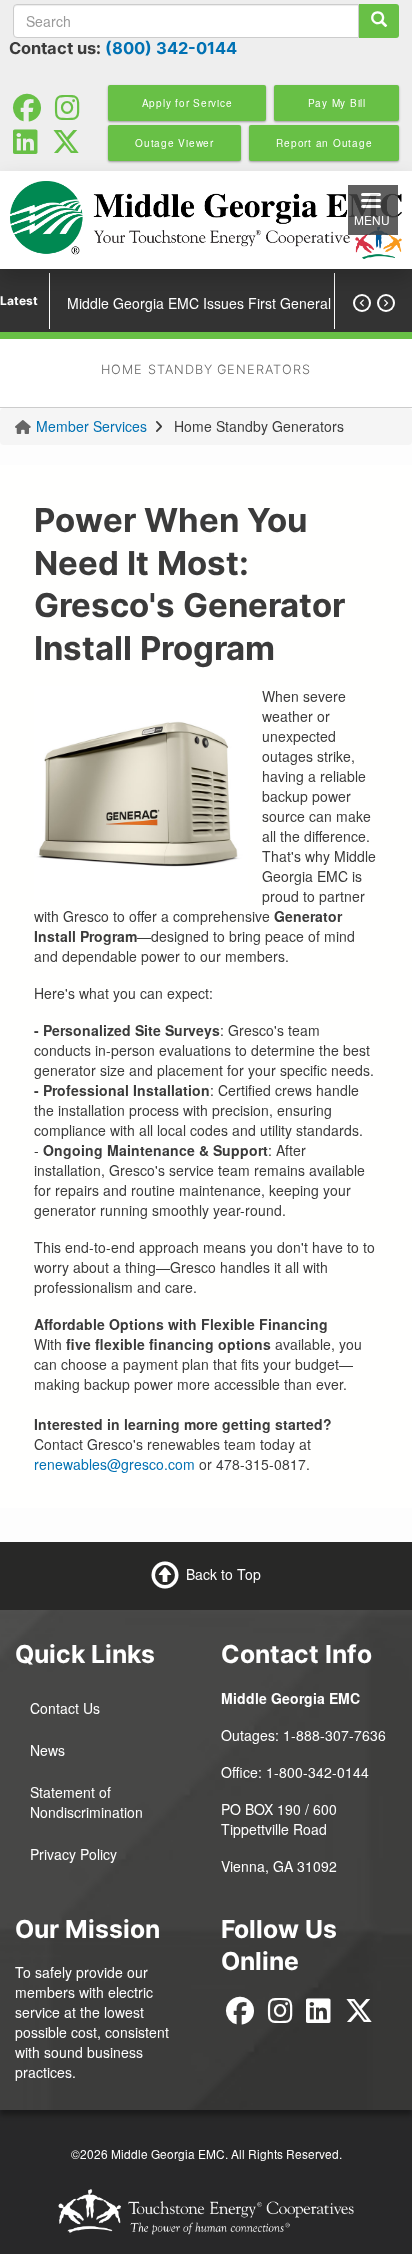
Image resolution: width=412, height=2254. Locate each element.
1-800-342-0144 (317, 1772)
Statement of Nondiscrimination (86, 1802)
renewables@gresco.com (114, 1464)
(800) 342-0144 (171, 48)
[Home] (206, 220)
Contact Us (65, 1708)
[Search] (379, 21)
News (47, 1750)
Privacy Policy (73, 1854)
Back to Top (223, 1574)
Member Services (91, 426)
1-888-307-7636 (334, 1735)
